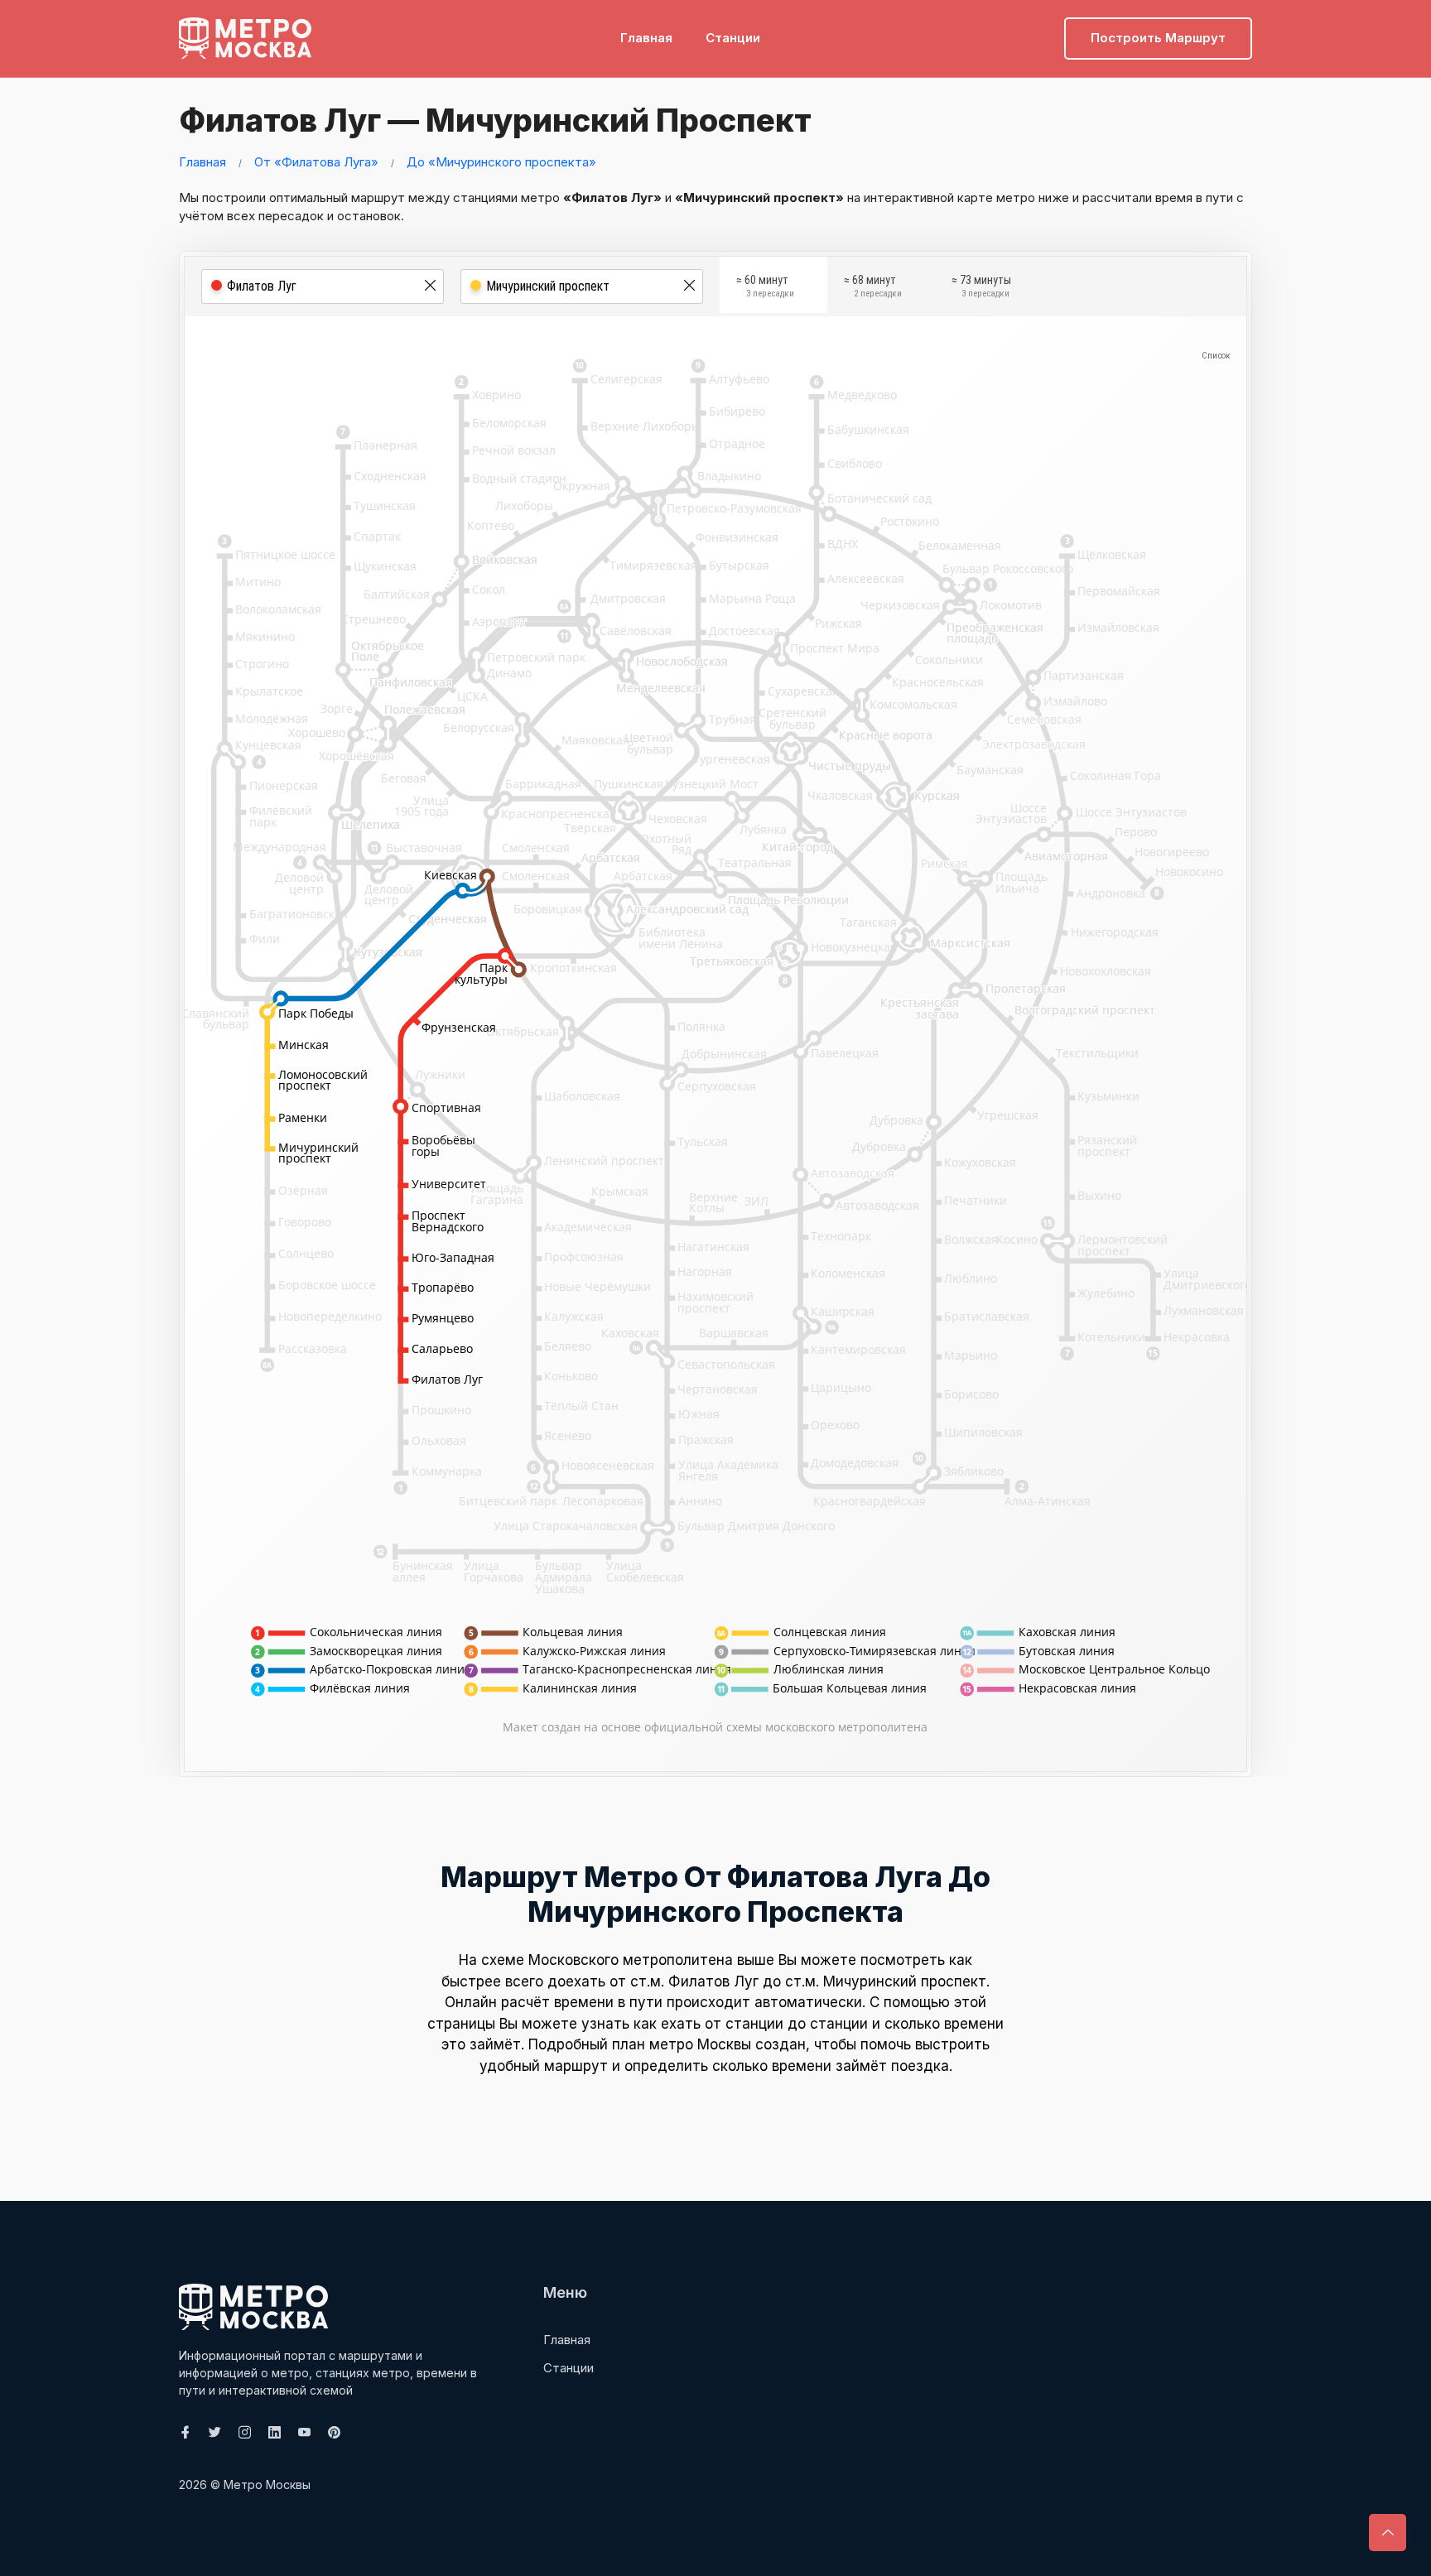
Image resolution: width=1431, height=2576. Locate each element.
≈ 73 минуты (981, 286)
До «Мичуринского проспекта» (501, 162)
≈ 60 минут (765, 286)
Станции (733, 38)
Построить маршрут (1158, 38)
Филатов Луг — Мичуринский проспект (495, 120)
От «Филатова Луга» (316, 162)
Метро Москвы (267, 2485)
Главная (646, 38)
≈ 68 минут (873, 286)
